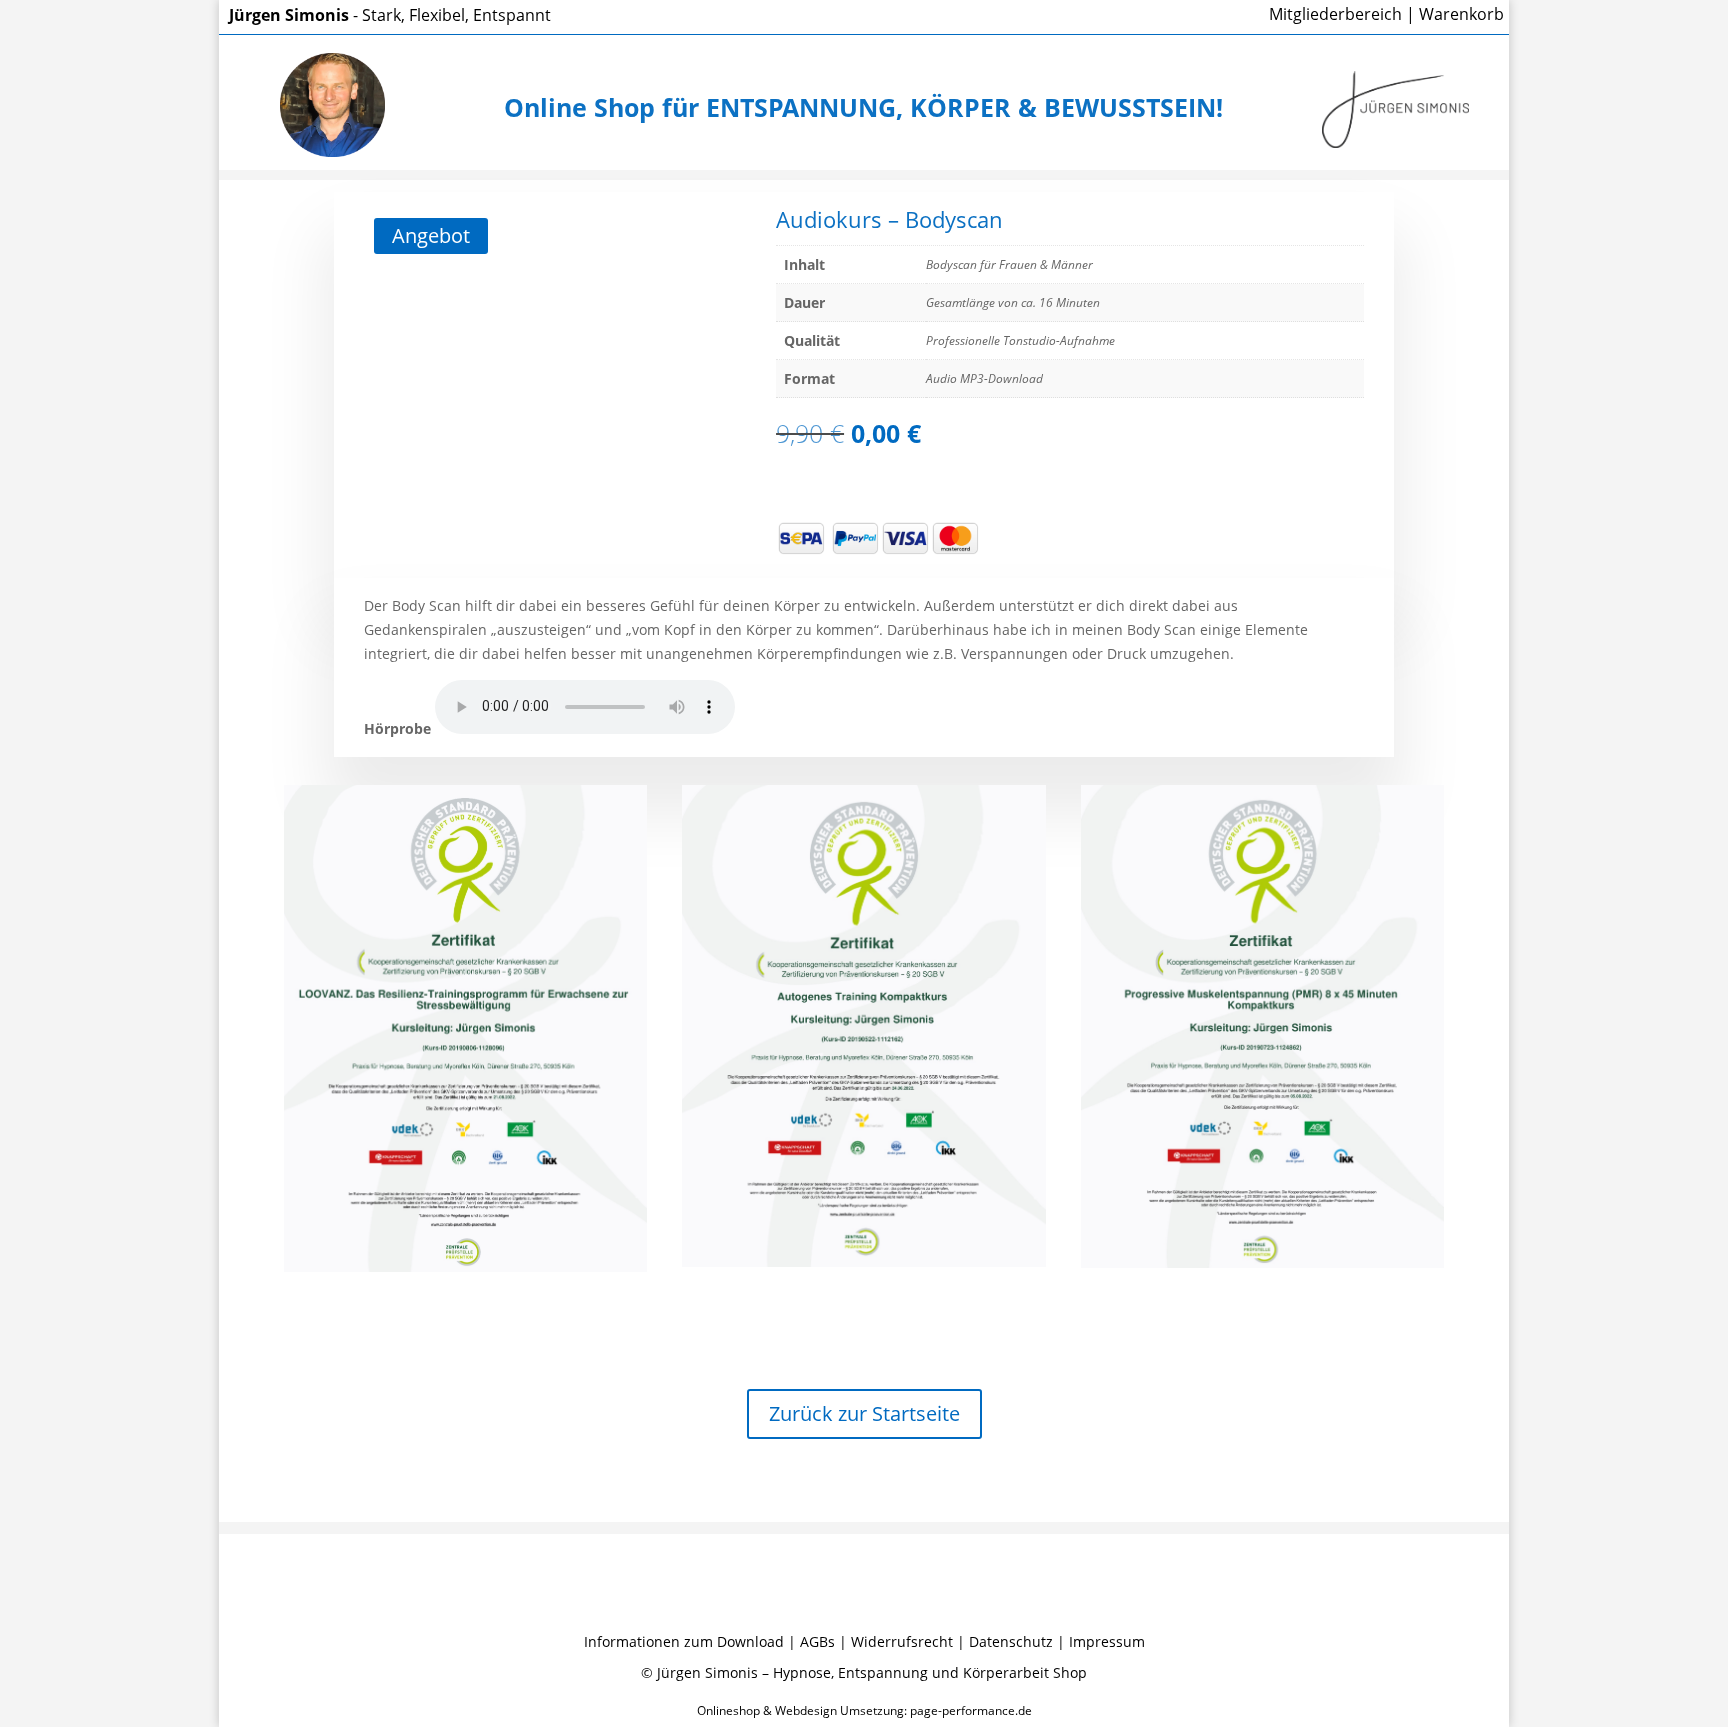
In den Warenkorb (956, 481)
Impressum (1107, 1641)
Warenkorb (1461, 14)
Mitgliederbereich (1335, 14)
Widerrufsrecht (902, 1641)
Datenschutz (1011, 1641)
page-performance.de (971, 1710)
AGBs (817, 1641)
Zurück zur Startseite (864, 1413)
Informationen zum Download (684, 1641)
